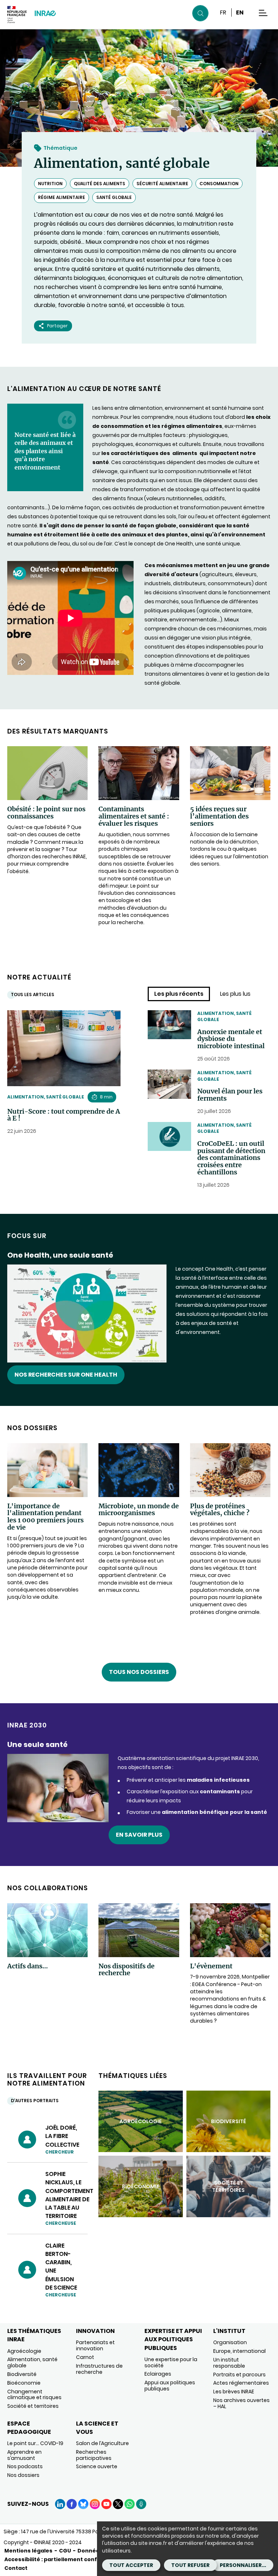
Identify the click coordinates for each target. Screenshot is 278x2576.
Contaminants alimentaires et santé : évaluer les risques (134, 816)
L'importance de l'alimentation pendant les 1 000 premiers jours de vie (45, 1517)
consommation (219, 184)
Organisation (230, 2342)
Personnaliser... (243, 2565)
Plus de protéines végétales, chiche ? (220, 1510)
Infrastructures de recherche (99, 2369)
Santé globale (114, 197)
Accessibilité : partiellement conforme (58, 2559)
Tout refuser (190, 2565)
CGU (65, 2551)
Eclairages (158, 2374)
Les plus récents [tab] (179, 994)
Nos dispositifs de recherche (127, 1970)
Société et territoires (33, 2406)
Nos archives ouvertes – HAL (241, 2403)
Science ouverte (97, 2466)
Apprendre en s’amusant (24, 2455)
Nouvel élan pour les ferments (230, 1095)
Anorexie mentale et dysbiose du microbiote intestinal (231, 1039)
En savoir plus (139, 1835)
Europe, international (239, 2351)
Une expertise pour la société (171, 2362)
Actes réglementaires (241, 2383)
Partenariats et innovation (95, 2345)
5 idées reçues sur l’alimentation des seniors (219, 816)
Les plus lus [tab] (235, 994)
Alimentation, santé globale (46, 1097)
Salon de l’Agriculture (102, 2443)
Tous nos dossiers (139, 1672)
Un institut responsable (229, 2363)
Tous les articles (33, 994)
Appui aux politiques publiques (170, 2386)
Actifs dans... (28, 1966)
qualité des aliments (100, 184)
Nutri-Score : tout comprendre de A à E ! (64, 1115)
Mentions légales (28, 2551)
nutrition (50, 184)
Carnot (85, 2357)
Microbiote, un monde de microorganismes (139, 1510)
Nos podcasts (25, 2466)
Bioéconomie (24, 2383)
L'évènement (211, 1966)
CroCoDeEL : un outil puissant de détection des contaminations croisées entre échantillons (231, 1158)
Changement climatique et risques (34, 2395)
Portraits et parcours (239, 2375)
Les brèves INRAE (234, 2392)
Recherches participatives (94, 2455)
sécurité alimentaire (162, 184)
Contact (16, 2568)
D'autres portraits (35, 2101)
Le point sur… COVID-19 (35, 2443)
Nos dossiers (23, 2475)
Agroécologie (24, 2351)
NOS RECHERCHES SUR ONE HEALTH (66, 1375)
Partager (57, 326)
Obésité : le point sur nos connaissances (46, 813)
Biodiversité (22, 2374)
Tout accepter (131, 2565)
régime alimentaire (62, 197)
